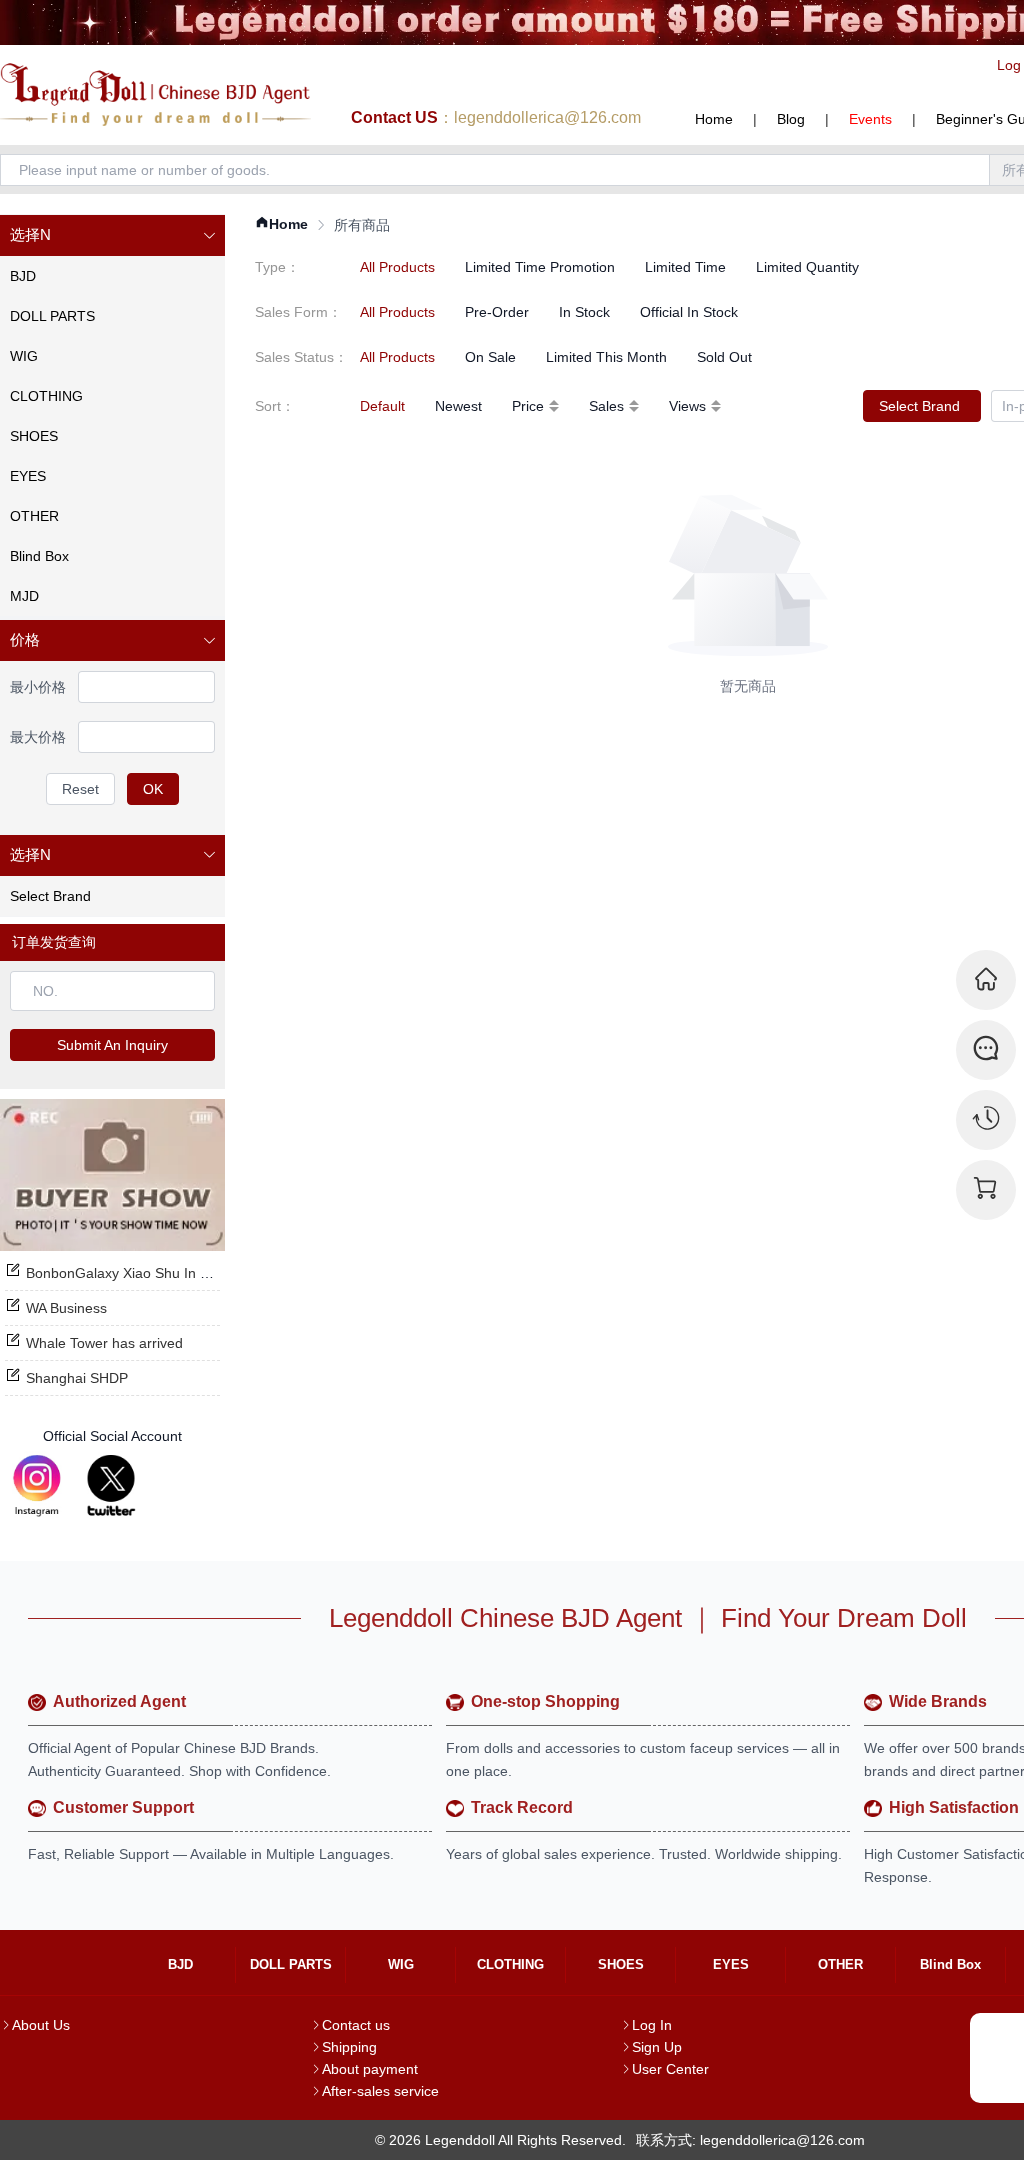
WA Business (66, 1308)
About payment (370, 2069)
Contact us (356, 2025)
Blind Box (950, 1964)
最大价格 (38, 737)
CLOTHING (510, 1964)
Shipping (349, 2047)
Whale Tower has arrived (104, 1343)
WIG (401, 1964)
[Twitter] (111, 1486)
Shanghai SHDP (77, 1378)
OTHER (840, 1964)
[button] (112, 235)
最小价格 (38, 687)
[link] (281, 224)
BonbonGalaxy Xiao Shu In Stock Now (146, 1273)
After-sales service (380, 2091)
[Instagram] (37, 1486)
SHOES (621, 1964)
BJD (180, 1964)
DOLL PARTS (291, 1964)
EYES (731, 1964)
